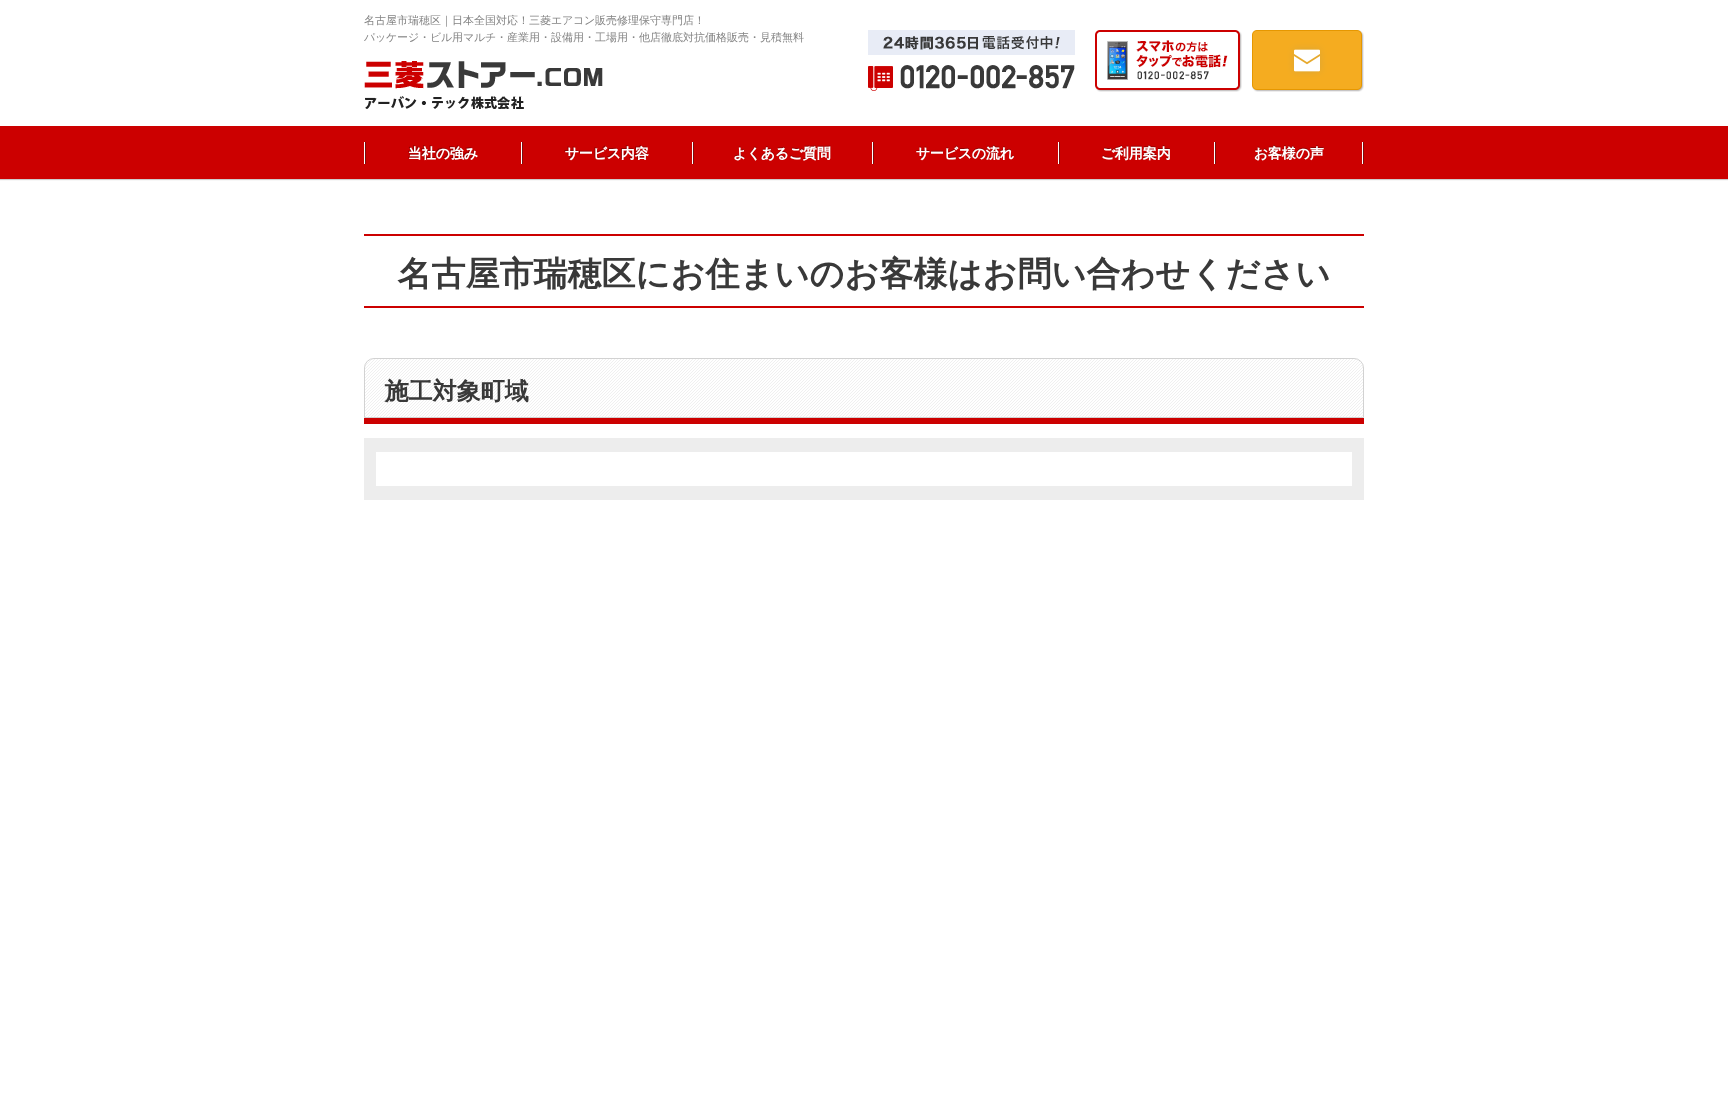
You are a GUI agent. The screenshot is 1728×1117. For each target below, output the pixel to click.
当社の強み (443, 153)
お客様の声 (1289, 153)
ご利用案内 (1136, 153)
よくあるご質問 (782, 153)
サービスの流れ (965, 153)
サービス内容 (607, 153)
